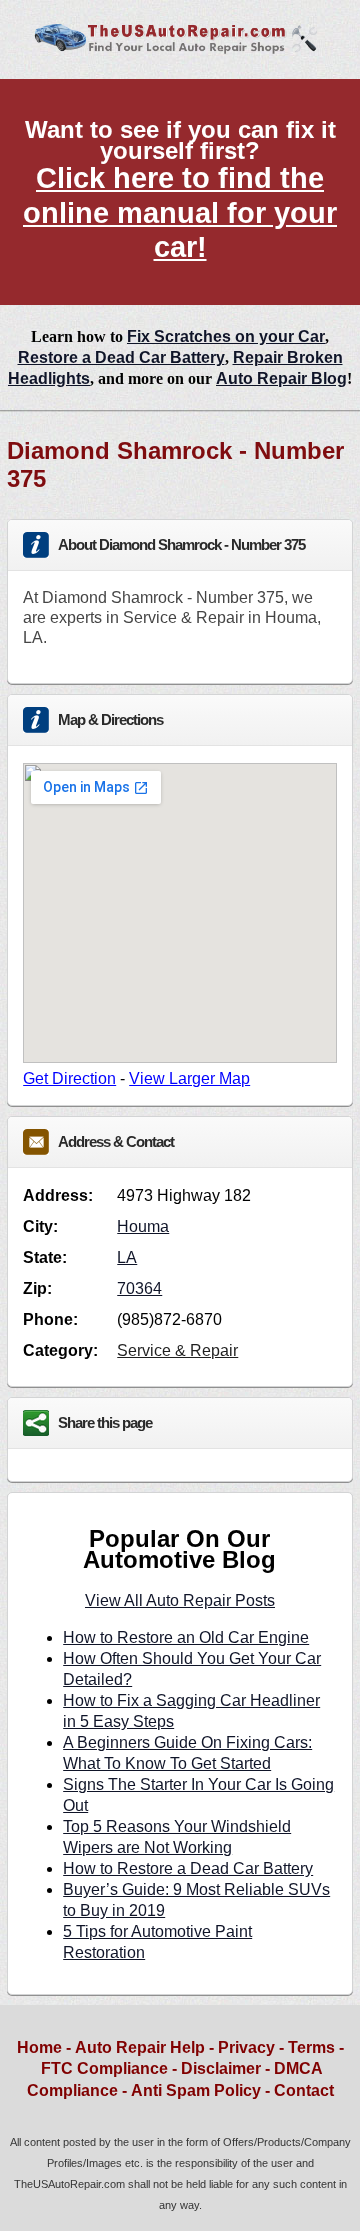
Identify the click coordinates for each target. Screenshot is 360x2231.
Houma (143, 1226)
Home (39, 2047)
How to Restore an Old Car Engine (186, 1637)
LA (127, 1257)
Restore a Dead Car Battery (121, 357)
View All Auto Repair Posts (180, 1600)
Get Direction (69, 1078)
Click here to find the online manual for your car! (180, 212)
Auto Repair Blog (281, 378)
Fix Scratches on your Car (226, 336)
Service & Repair (177, 1350)
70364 (139, 1288)
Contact (304, 2090)
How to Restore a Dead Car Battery (188, 1868)
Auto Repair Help (140, 2047)
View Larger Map (189, 1078)
